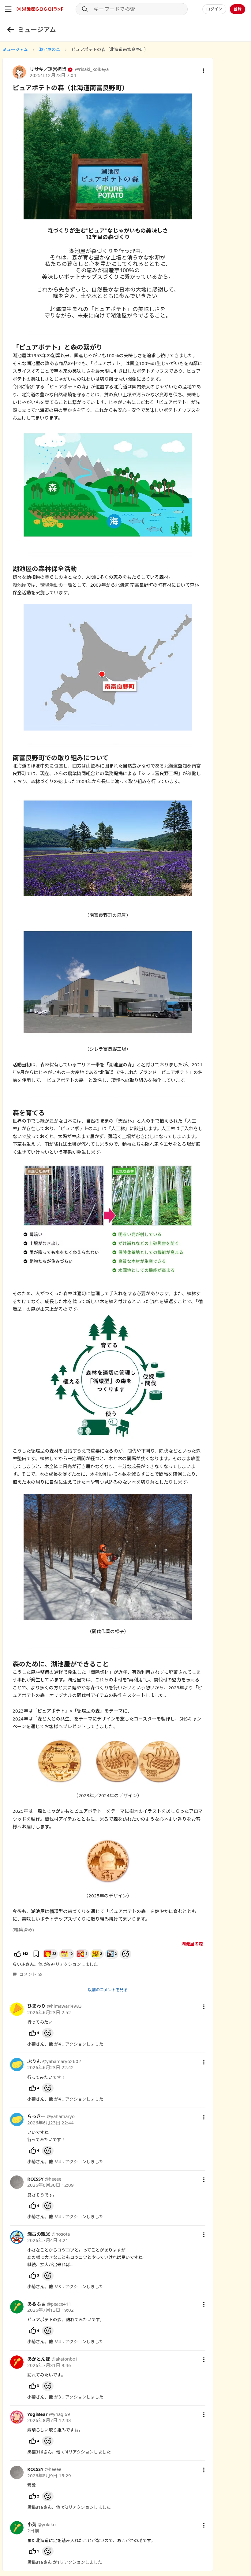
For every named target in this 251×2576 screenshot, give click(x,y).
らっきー (36, 2116)
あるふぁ (36, 2304)
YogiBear (37, 2414)
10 (71, 1953)
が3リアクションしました (65, 2287)
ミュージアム (15, 49)
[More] (204, 2007)
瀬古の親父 (39, 2234)
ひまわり (36, 2006)
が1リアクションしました (65, 2562)
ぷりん (34, 2061)
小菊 (32, 2524)
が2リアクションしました (69, 2507)
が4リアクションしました (65, 2044)
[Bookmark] (36, 1954)
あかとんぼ (39, 2359)
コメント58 (31, 1974)
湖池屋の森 (50, 49)
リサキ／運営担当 (48, 69)
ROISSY (35, 2179)
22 (54, 1953)
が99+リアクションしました (55, 1964)
